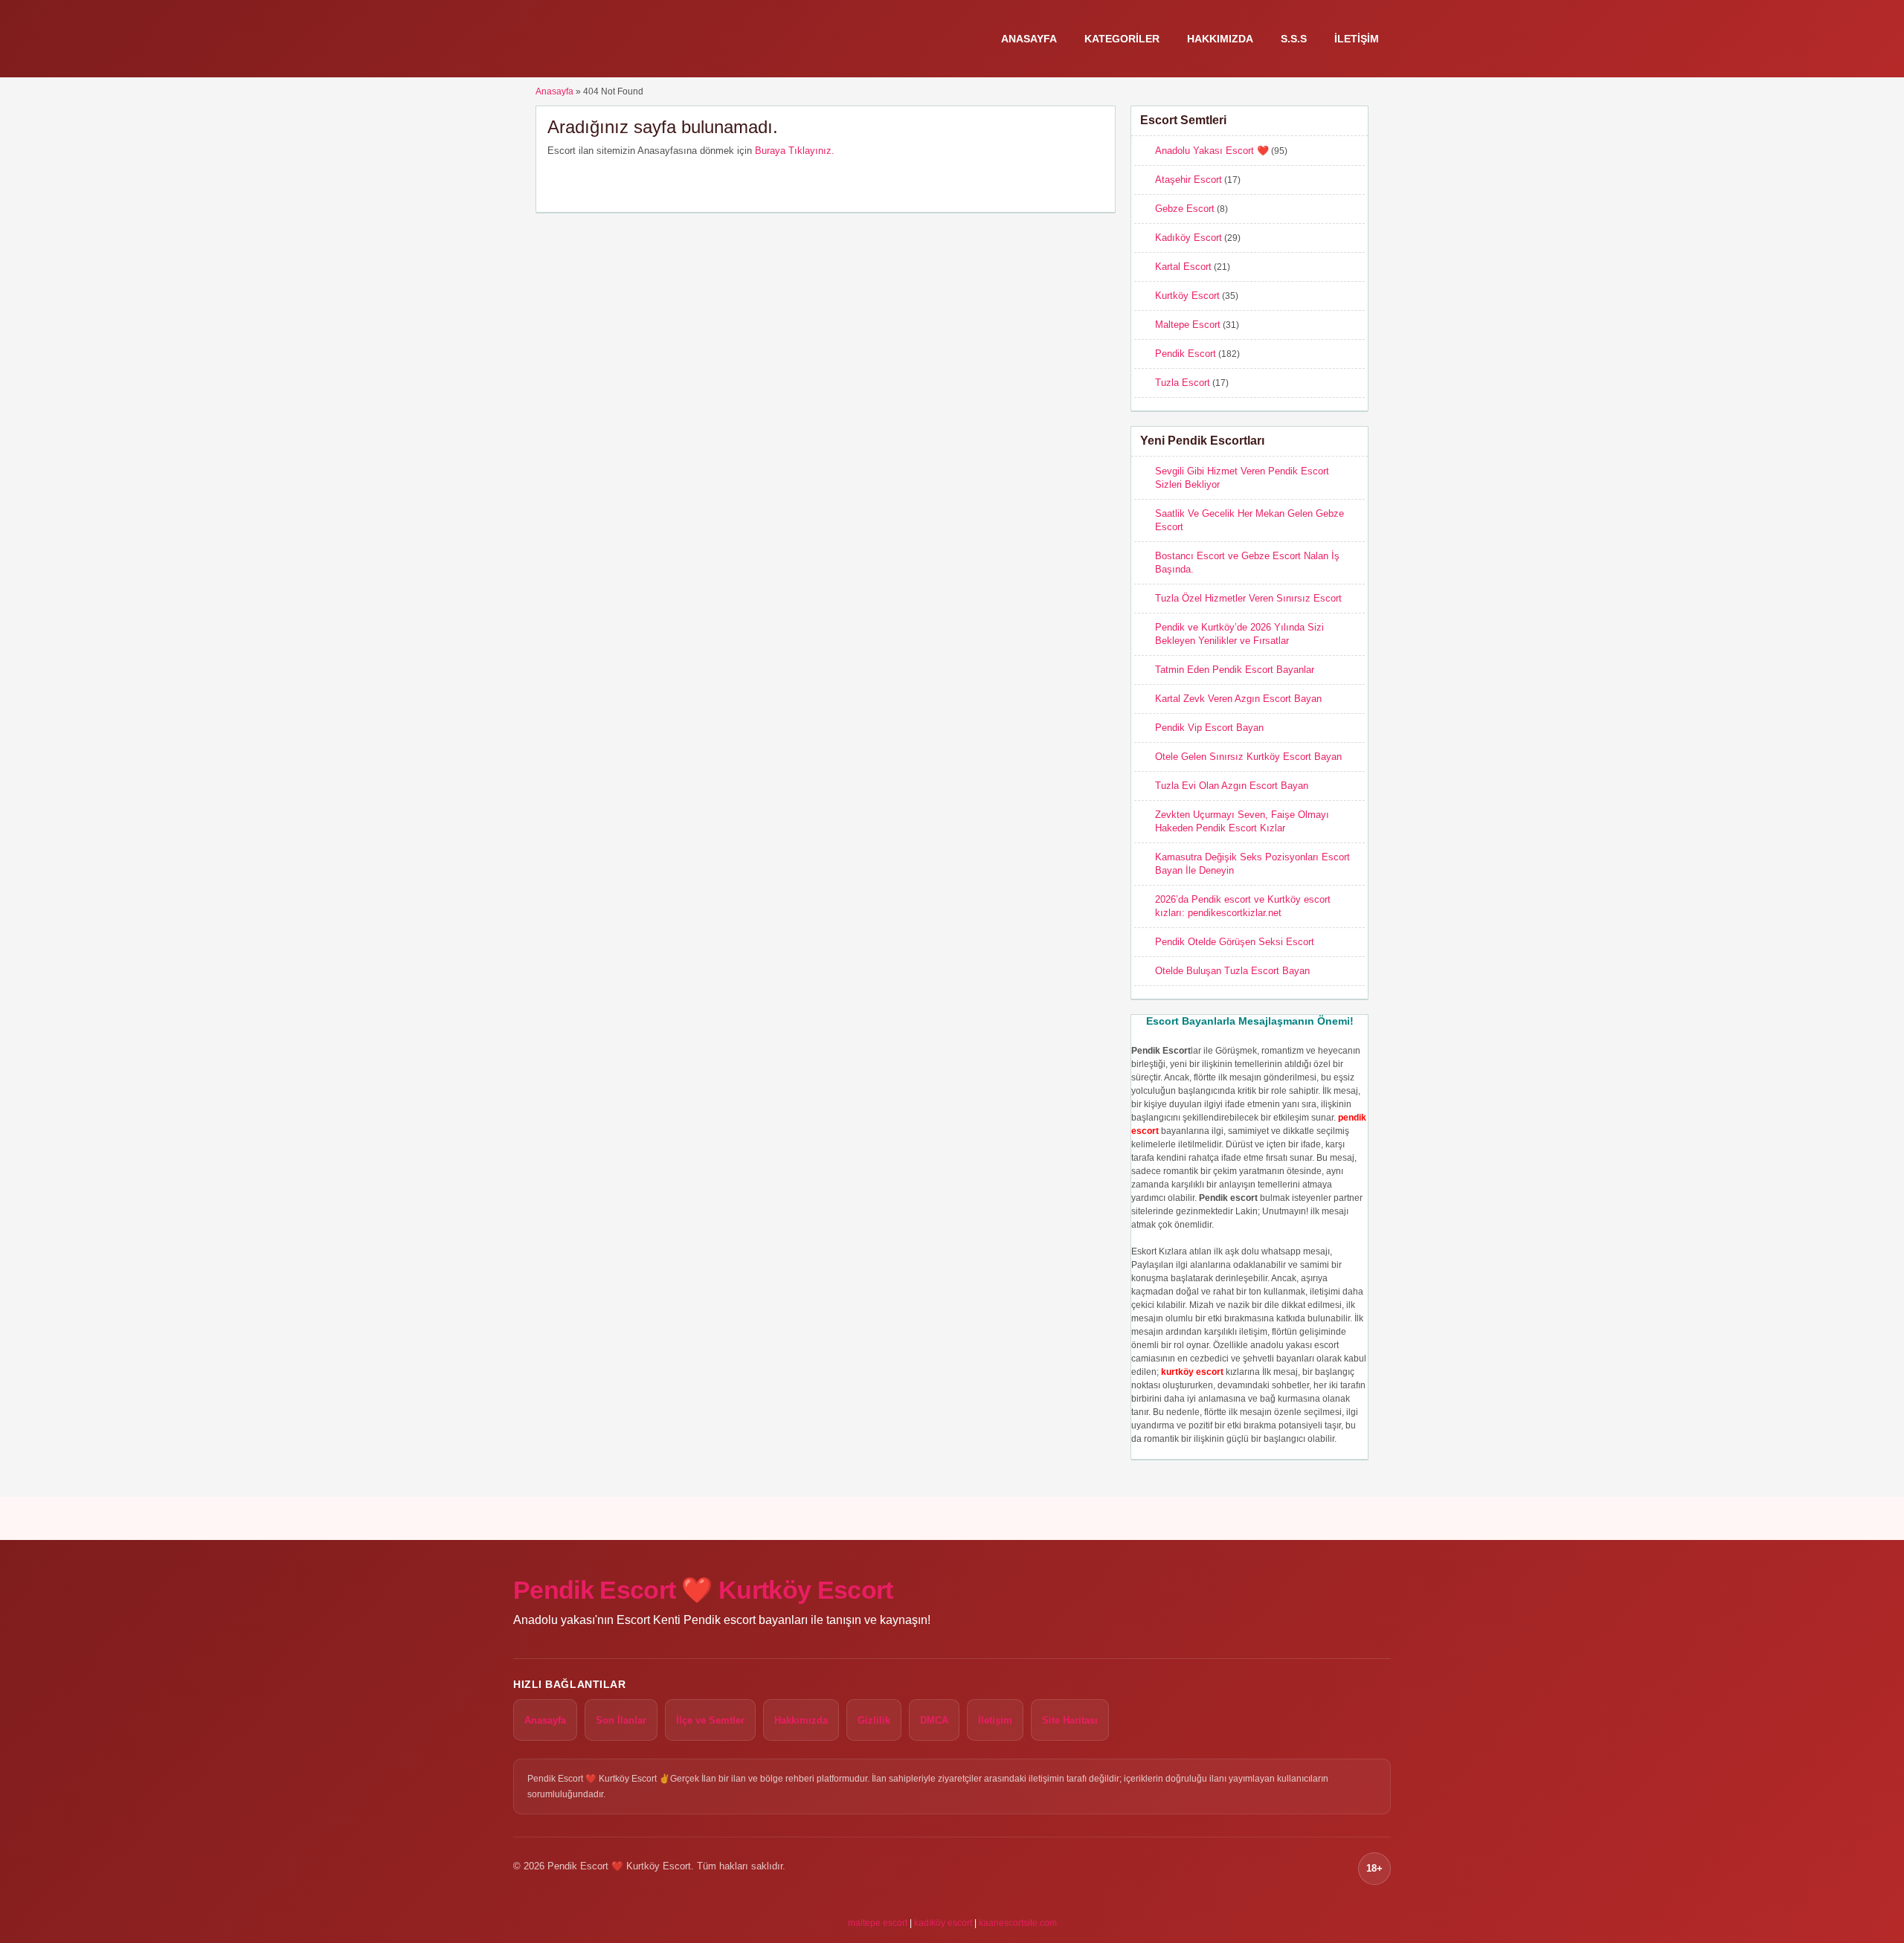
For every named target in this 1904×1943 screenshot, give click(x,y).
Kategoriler (1122, 39)
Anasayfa (1029, 39)
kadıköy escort (943, 1923)
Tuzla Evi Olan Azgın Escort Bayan (1232, 786)
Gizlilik (874, 1720)
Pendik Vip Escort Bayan (1209, 728)
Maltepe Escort (1188, 325)
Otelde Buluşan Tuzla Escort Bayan (1232, 971)
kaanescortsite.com (1018, 1923)
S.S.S (1294, 39)
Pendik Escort (1186, 354)
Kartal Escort (1183, 267)
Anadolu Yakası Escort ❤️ (1212, 151)
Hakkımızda (1220, 39)
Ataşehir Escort (1189, 180)
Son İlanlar (621, 1720)
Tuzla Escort (1183, 383)
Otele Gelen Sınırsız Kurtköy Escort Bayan (1248, 757)
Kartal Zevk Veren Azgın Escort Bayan (1238, 699)
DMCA (934, 1720)
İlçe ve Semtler (710, 1720)
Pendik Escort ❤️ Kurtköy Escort (703, 1590)
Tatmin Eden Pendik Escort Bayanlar (1235, 670)
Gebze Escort (1185, 209)
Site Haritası (1070, 1720)
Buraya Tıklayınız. (795, 151)
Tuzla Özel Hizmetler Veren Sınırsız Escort (1248, 598)
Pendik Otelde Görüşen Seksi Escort (1235, 942)
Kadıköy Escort (1189, 238)
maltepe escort (878, 1923)
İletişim (1357, 39)
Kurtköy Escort (1187, 296)
